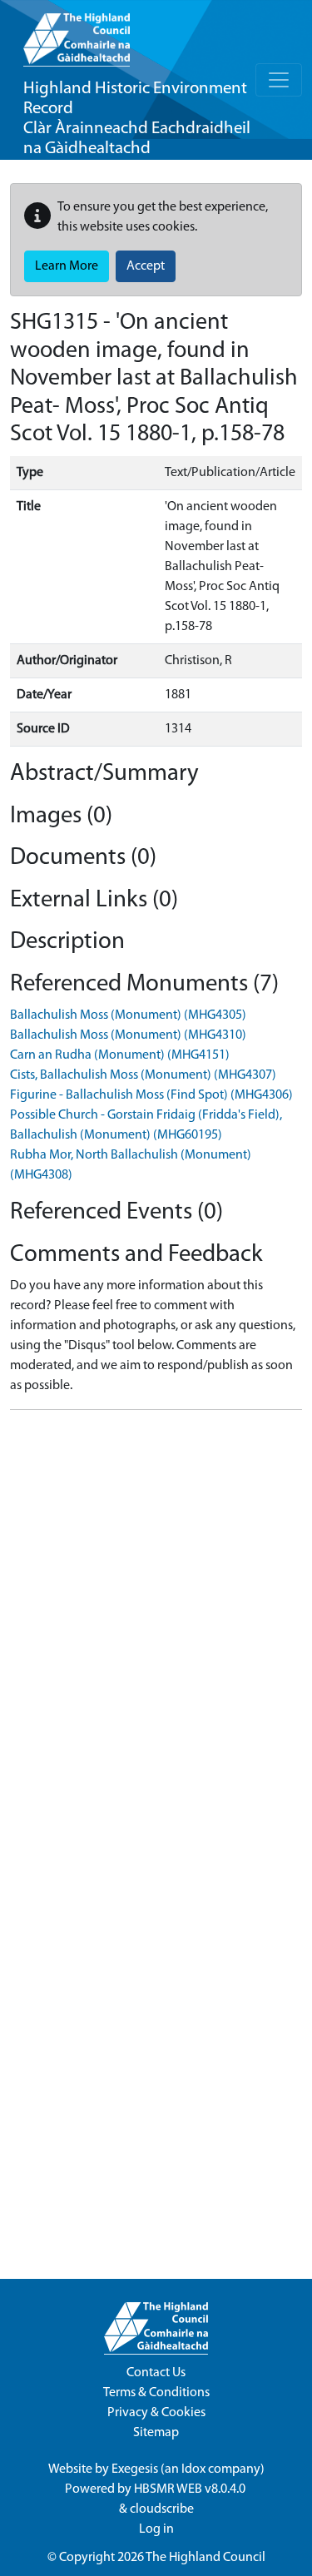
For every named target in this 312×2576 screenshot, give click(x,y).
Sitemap (156, 2433)
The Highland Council (206, 2558)
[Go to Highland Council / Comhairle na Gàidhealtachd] (77, 33)
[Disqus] (156, 1631)
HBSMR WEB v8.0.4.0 (191, 2489)
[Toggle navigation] (279, 80)
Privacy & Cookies (156, 2413)
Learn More (67, 266)
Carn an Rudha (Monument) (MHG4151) (120, 1055)
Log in (156, 2529)
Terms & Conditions (156, 2393)
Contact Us (156, 2373)
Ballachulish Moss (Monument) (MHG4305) (128, 1015)
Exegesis (135, 2469)
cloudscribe (162, 2509)
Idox (193, 2469)
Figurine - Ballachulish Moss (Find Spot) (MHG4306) (151, 1095)
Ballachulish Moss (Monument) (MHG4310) (128, 1035)
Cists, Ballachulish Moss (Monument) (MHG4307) (143, 1075)
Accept (146, 266)
